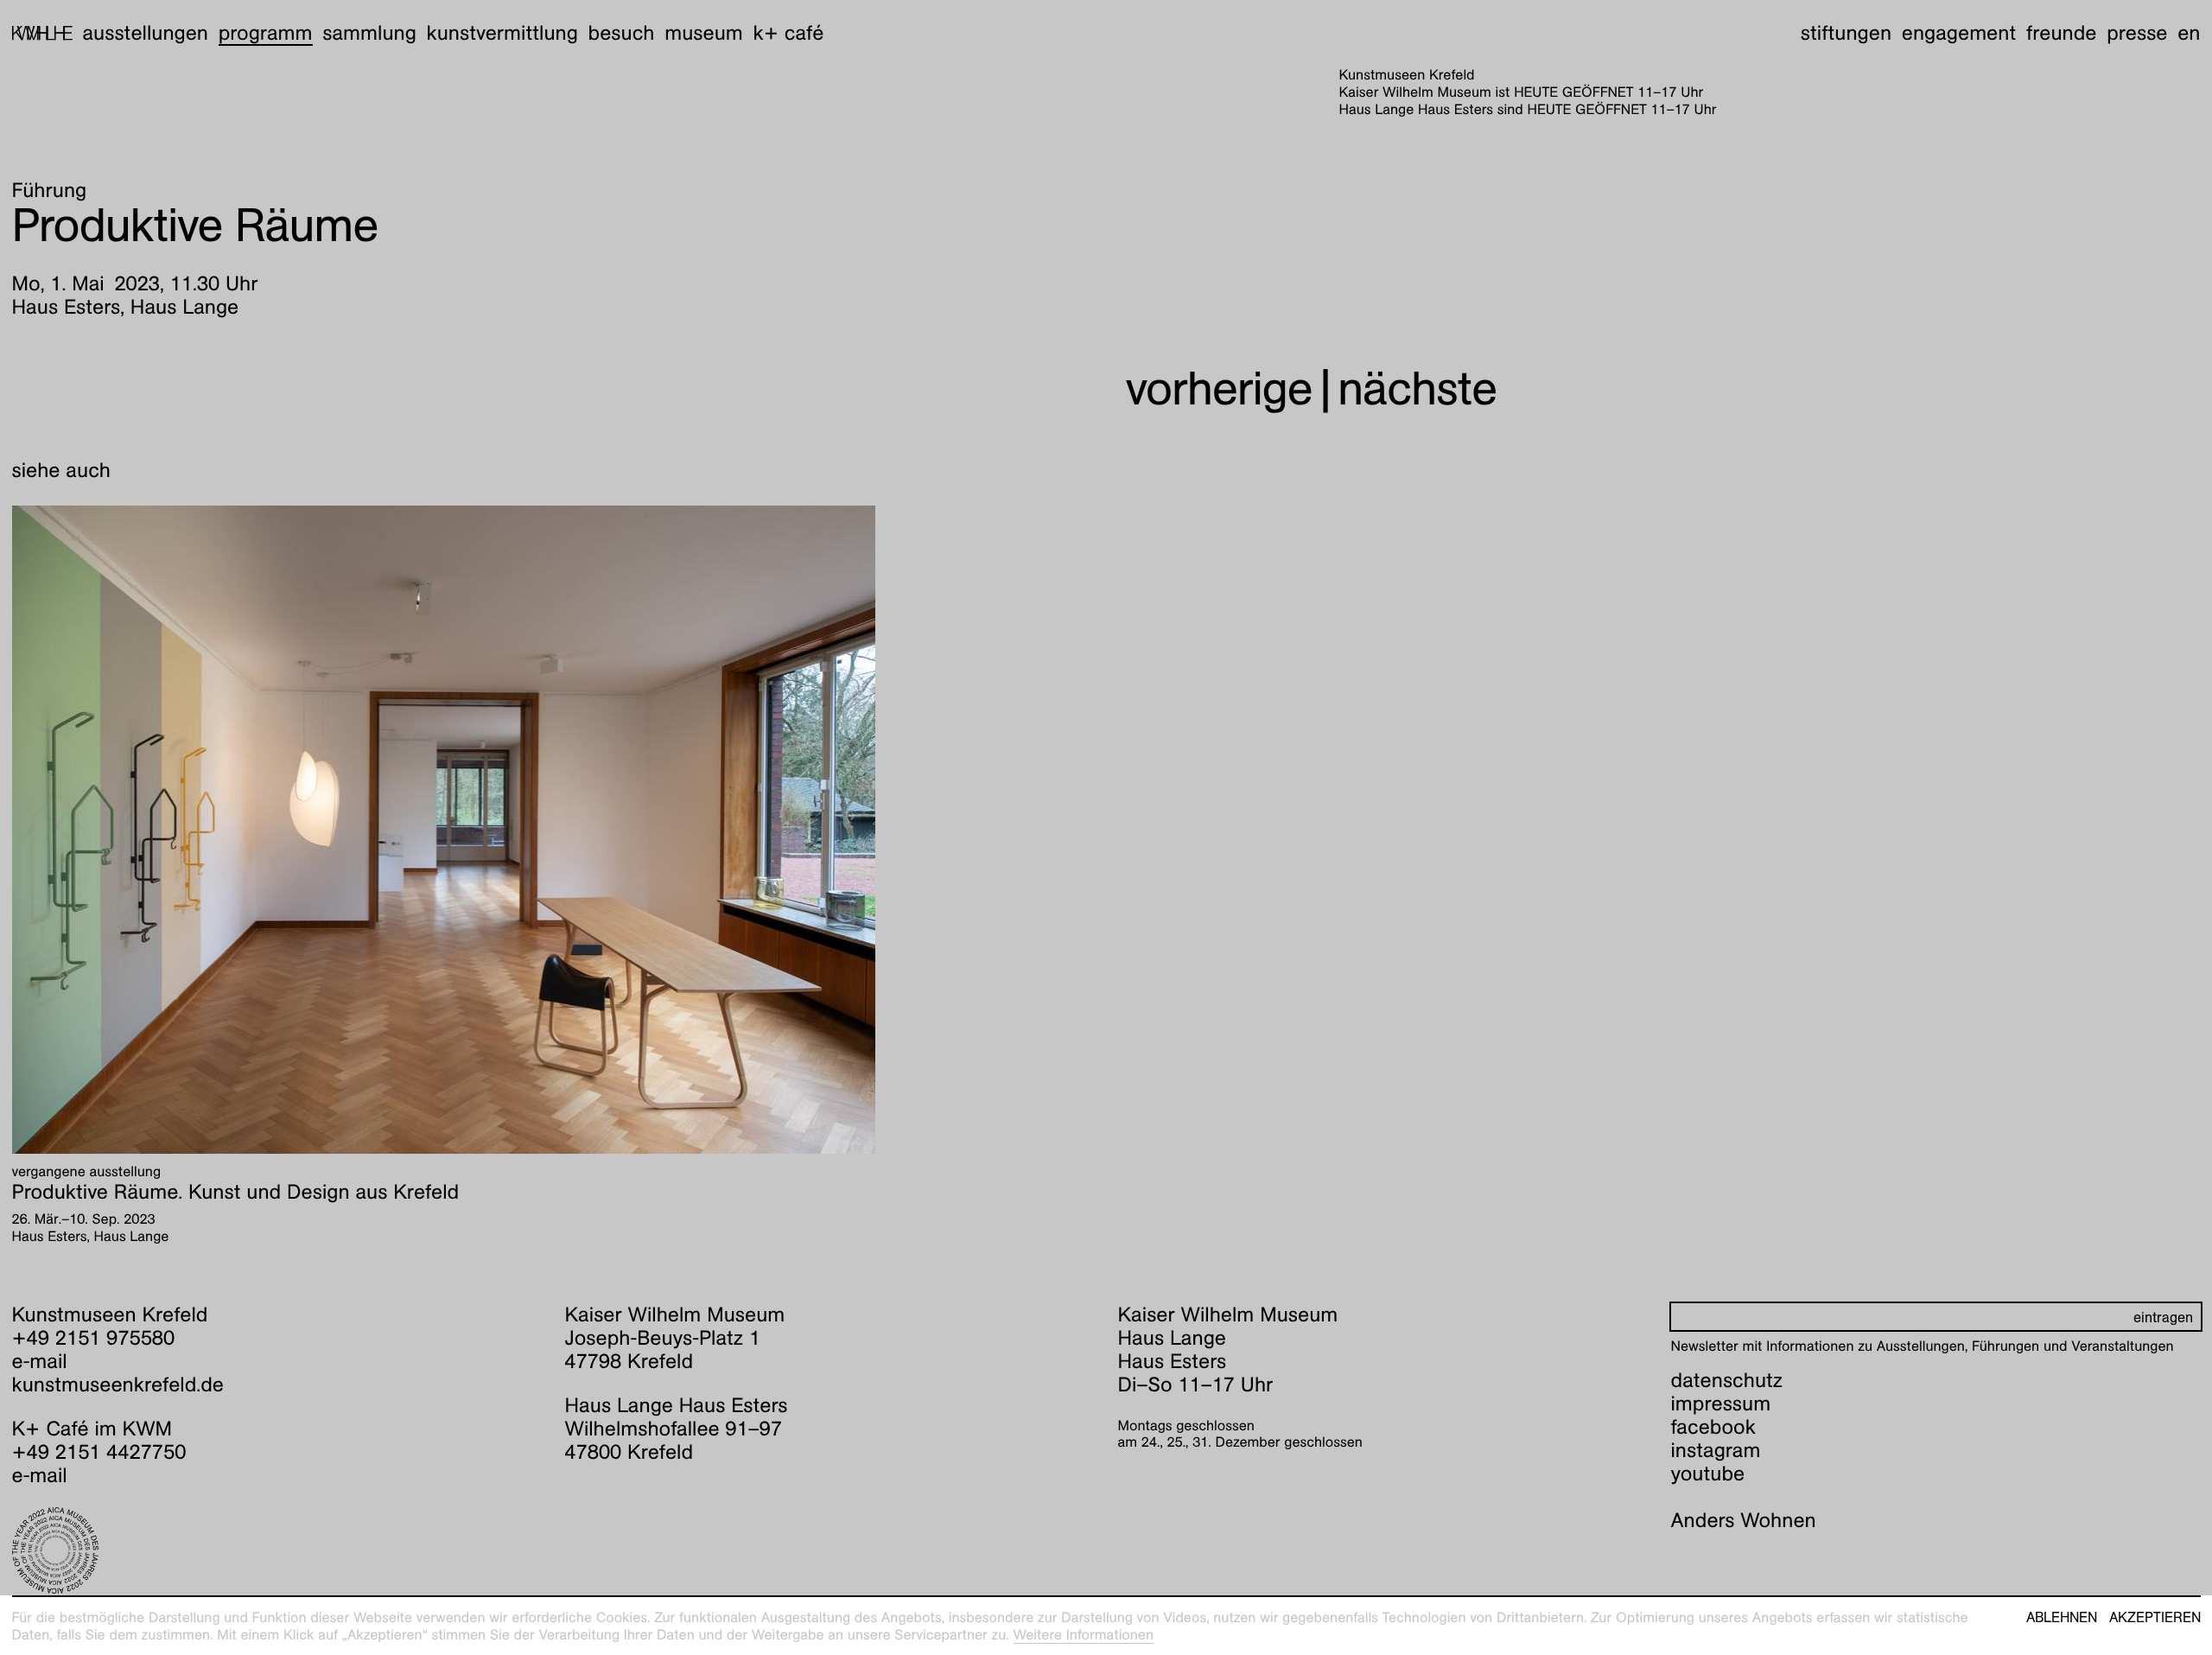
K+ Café (788, 33)
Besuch (622, 33)
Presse (2137, 33)
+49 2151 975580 (94, 1338)
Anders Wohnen (1744, 1520)
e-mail (40, 1361)
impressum (1721, 1404)
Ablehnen (2062, 1618)
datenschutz (1727, 1380)
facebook (1713, 1427)
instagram (1716, 1450)
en (2189, 33)
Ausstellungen (145, 33)
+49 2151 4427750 (99, 1452)
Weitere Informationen (1084, 1635)
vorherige (1219, 388)
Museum (704, 33)
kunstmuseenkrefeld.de (118, 1384)
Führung (50, 190)
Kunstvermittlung (502, 33)
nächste (1417, 388)
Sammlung (369, 33)
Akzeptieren (2155, 1618)
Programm (266, 33)
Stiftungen (1846, 33)
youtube (1708, 1474)
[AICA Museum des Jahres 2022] (277, 1550)
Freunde (2062, 33)
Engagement (1959, 33)
